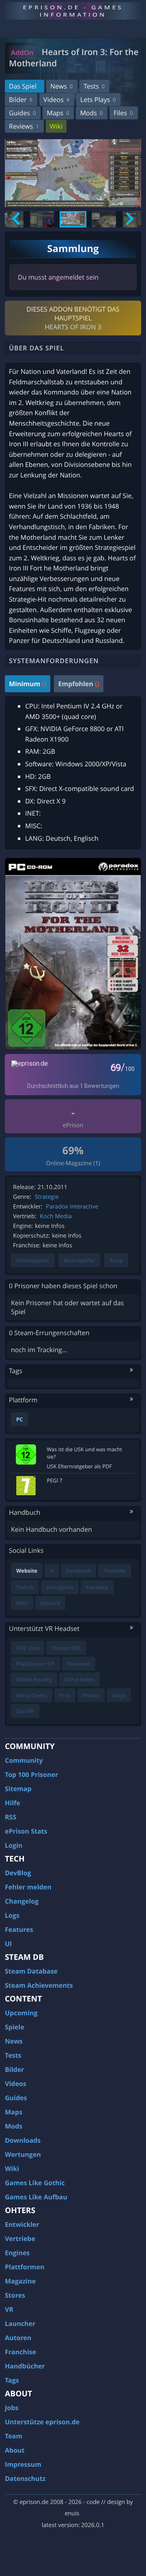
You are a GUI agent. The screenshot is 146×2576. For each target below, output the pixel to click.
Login (14, 1845)
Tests (94, 86)
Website (27, 1571)
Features (19, 1929)
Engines (17, 2253)
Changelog (22, 1901)
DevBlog (18, 1873)
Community (24, 1760)
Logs (12, 1915)
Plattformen (25, 2267)
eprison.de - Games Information (73, 11)
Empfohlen (78, 684)
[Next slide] (129, 219)
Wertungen (23, 2154)
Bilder (21, 100)
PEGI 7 (55, 1480)
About (15, 2450)
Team (14, 2436)
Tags (12, 2380)
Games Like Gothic (35, 2183)
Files (123, 113)
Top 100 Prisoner (31, 1775)
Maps (58, 113)
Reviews (24, 126)
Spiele (15, 2027)
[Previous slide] (17, 219)
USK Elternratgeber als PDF (79, 1466)
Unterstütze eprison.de (42, 2422)
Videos (56, 100)
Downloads (23, 2140)
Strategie (47, 1197)
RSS (11, 1817)
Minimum (28, 684)
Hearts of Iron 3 (73, 327)
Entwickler (22, 2224)
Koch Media (56, 1216)
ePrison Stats (26, 1831)
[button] (42, 219)
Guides (22, 113)
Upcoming (21, 2013)
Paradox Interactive (72, 1207)
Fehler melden (28, 1887)
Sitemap (18, 1789)
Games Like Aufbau (36, 2197)
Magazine (20, 2281)
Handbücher (25, 2366)
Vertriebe (20, 2239)
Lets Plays (98, 100)
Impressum (23, 2464)
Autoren (18, 2338)
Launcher (20, 2324)
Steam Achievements (39, 1985)
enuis (72, 2513)
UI (8, 1944)
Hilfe (13, 1803)
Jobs (12, 2408)
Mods (91, 113)
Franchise (20, 2352)
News (61, 86)
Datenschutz (25, 2478)
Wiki (56, 126)
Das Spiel (23, 86)
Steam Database (31, 1971)
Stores (15, 2295)
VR (9, 2309)
